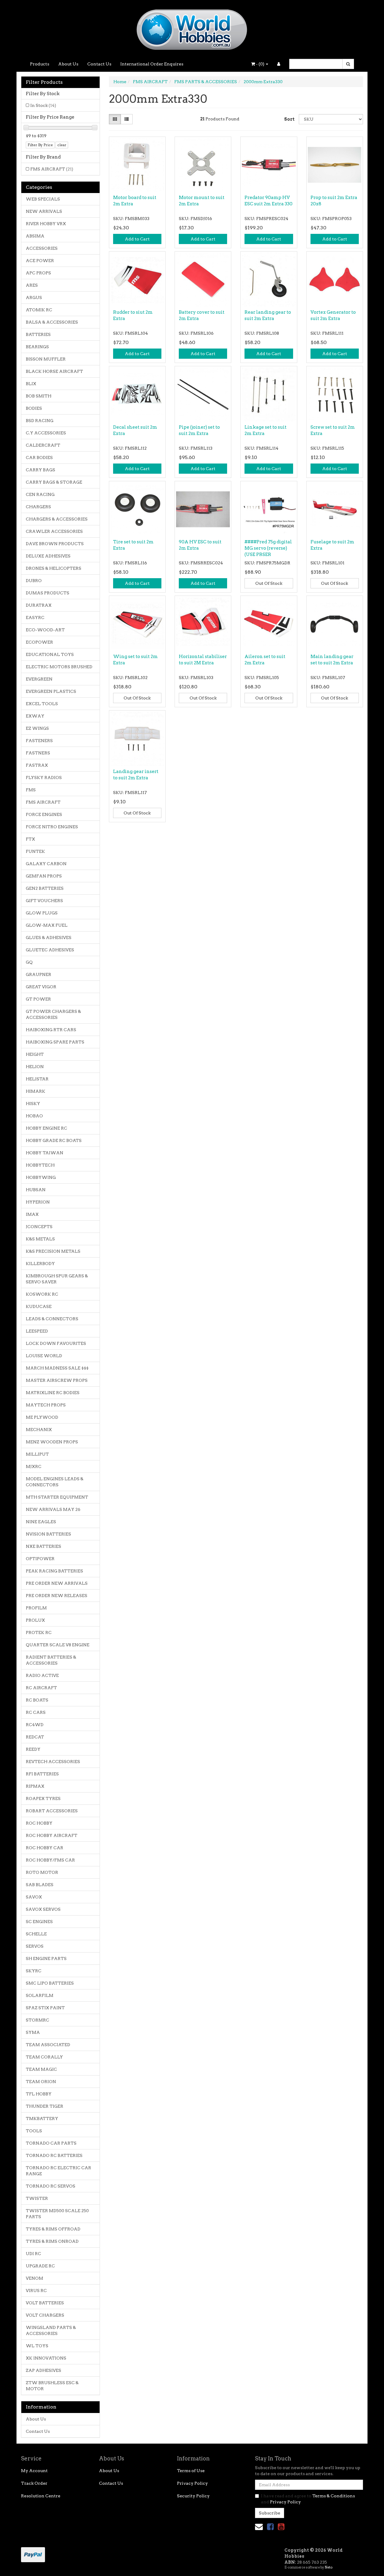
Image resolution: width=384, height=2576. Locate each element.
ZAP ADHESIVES (43, 2370)
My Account (34, 2471)
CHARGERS (38, 507)
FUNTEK (35, 851)
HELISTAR (37, 1079)
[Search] (348, 64)
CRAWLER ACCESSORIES (54, 531)
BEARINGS (37, 347)
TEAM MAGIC (41, 2069)
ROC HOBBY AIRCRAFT (52, 1835)
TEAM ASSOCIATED (48, 2045)
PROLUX (35, 1620)
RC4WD (35, 1725)
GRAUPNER (39, 974)
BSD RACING (40, 421)
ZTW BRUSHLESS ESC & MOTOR (52, 2386)
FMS (31, 790)
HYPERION (38, 1202)
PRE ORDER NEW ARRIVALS (57, 1583)
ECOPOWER (39, 642)
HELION (35, 1067)
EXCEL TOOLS (42, 704)
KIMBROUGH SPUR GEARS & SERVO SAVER (57, 1279)
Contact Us (99, 64)
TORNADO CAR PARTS (51, 2143)
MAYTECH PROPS (46, 1405)
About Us (68, 64)
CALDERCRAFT (43, 445)
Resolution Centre (41, 2496)
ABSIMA (35, 236)
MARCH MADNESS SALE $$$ (57, 1368)
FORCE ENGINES (44, 814)
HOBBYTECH (40, 1165)
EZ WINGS (37, 728)
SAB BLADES (40, 1885)
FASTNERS (38, 753)
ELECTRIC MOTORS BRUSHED (59, 667)
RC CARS (36, 1712)
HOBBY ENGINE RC (46, 1128)
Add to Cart (137, 239)
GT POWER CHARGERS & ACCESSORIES (53, 1014)
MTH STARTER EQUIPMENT (57, 1497)
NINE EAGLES (41, 1522)
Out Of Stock (269, 583)
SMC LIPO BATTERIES (50, 1983)
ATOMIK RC (39, 310)
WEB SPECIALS (43, 199)
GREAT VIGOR (41, 987)
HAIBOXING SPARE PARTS (55, 1042)
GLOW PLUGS (42, 913)
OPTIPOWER (40, 1559)
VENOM (34, 2278)
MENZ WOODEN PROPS (52, 1442)
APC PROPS (38, 273)
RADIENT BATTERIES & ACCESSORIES (51, 1660)
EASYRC (35, 618)
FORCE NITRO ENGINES (52, 827)
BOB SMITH (39, 396)
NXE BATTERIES (43, 1546)
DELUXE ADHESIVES (48, 556)
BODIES (34, 408)
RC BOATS (37, 1700)
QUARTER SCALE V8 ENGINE (58, 1645)
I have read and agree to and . (308, 2499)
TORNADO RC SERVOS (51, 2186)
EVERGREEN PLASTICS (51, 691)
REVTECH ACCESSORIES (53, 1762)
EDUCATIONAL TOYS (50, 654)
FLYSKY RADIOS (44, 778)
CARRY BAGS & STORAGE (54, 482)
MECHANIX (39, 1430)
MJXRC (34, 1466)
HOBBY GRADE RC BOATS (54, 1140)
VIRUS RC (36, 2291)
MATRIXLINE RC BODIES (53, 1393)
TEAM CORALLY (44, 2057)
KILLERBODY (40, 1264)
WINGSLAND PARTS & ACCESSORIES (51, 2330)
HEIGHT (35, 1054)
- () (260, 64)
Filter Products (44, 82)
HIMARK (36, 1091)
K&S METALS (40, 1239)
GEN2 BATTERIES (45, 888)
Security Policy (193, 2496)
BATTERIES (38, 334)
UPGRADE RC (40, 2266)
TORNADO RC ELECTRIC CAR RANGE (58, 2171)
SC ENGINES (39, 1922)
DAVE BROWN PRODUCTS (55, 544)
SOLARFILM (40, 1995)
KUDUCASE (39, 1306)
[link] (270, 2527)
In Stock (43, 105)
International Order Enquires (152, 64)
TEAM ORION (41, 2082)
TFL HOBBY (39, 2094)
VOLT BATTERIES (45, 2303)
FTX (30, 839)
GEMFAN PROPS (44, 876)
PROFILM (36, 1608)
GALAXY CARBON (46, 864)
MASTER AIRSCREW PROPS (57, 1380)
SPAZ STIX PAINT (45, 2008)
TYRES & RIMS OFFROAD (53, 2229)
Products (40, 64)
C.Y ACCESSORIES (46, 433)
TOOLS (34, 2131)
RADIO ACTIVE (42, 1675)
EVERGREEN (39, 679)
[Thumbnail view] (115, 119)
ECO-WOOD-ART (45, 630)
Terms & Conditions (334, 2496)
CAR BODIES (39, 458)
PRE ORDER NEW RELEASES (57, 1596)
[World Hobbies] (192, 28)
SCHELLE (36, 1934)
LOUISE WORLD (44, 1356)
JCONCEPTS (39, 1227)
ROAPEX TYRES (43, 1798)
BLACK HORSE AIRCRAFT (54, 371)
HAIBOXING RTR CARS (51, 1030)
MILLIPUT (37, 1454)
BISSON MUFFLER (46, 359)
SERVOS (35, 1946)
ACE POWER (40, 261)
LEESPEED (37, 1331)
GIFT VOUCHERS (44, 901)
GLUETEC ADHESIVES (50, 950)
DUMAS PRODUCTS (48, 593)
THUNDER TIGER (45, 2106)
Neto (328, 2567)
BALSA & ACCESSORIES (52, 322)
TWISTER (37, 2198)
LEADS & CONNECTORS (52, 1319)
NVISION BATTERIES (48, 1534)
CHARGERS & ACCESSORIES (57, 519)
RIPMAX (35, 1786)
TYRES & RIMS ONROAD (52, 2241)
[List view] (127, 119)
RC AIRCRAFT (41, 1688)
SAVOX (34, 1897)
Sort (289, 119)
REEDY (33, 1749)
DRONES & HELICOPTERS (54, 568)
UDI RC (33, 2254)
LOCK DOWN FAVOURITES (56, 1343)
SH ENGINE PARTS (46, 1958)
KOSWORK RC (42, 1294)
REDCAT (35, 1737)
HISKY (33, 1104)
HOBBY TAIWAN (45, 1153)
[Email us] (259, 2527)
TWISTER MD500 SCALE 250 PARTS (57, 2214)
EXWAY (35, 716)
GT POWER (38, 999)
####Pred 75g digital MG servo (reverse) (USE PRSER (268, 548)
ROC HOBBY (39, 1823)
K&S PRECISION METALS (53, 1251)
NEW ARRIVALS (44, 211)
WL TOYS (37, 2346)
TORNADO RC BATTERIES (54, 2155)
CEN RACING (40, 494)
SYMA (33, 2032)
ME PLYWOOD (42, 1417)
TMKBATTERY (42, 2118)
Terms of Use (191, 2471)
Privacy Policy (192, 2483)
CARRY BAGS (40, 470)
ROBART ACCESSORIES (52, 1811)
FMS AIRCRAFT (52, 169)
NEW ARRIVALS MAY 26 (53, 1509)
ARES (32, 285)
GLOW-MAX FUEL (47, 925)
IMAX (32, 1214)
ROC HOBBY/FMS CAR (50, 1860)
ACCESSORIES (42, 248)
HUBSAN (36, 1190)
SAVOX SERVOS (43, 1909)
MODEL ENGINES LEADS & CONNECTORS (55, 1482)
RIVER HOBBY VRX (46, 224)
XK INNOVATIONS (46, 2358)
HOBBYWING (41, 1177)
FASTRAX (37, 765)
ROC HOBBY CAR (45, 1848)
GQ (29, 962)
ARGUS (34, 297)
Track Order (34, 2483)
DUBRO (34, 581)
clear (62, 145)
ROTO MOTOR (42, 1872)
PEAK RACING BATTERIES (54, 1571)
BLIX (31, 384)
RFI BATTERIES (42, 1774)
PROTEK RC (39, 1632)
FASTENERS (39, 741)
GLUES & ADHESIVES (49, 938)
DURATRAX (39, 605)
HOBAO (34, 1116)
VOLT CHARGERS (45, 2315)
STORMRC (37, 2020)
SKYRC (34, 1971)
